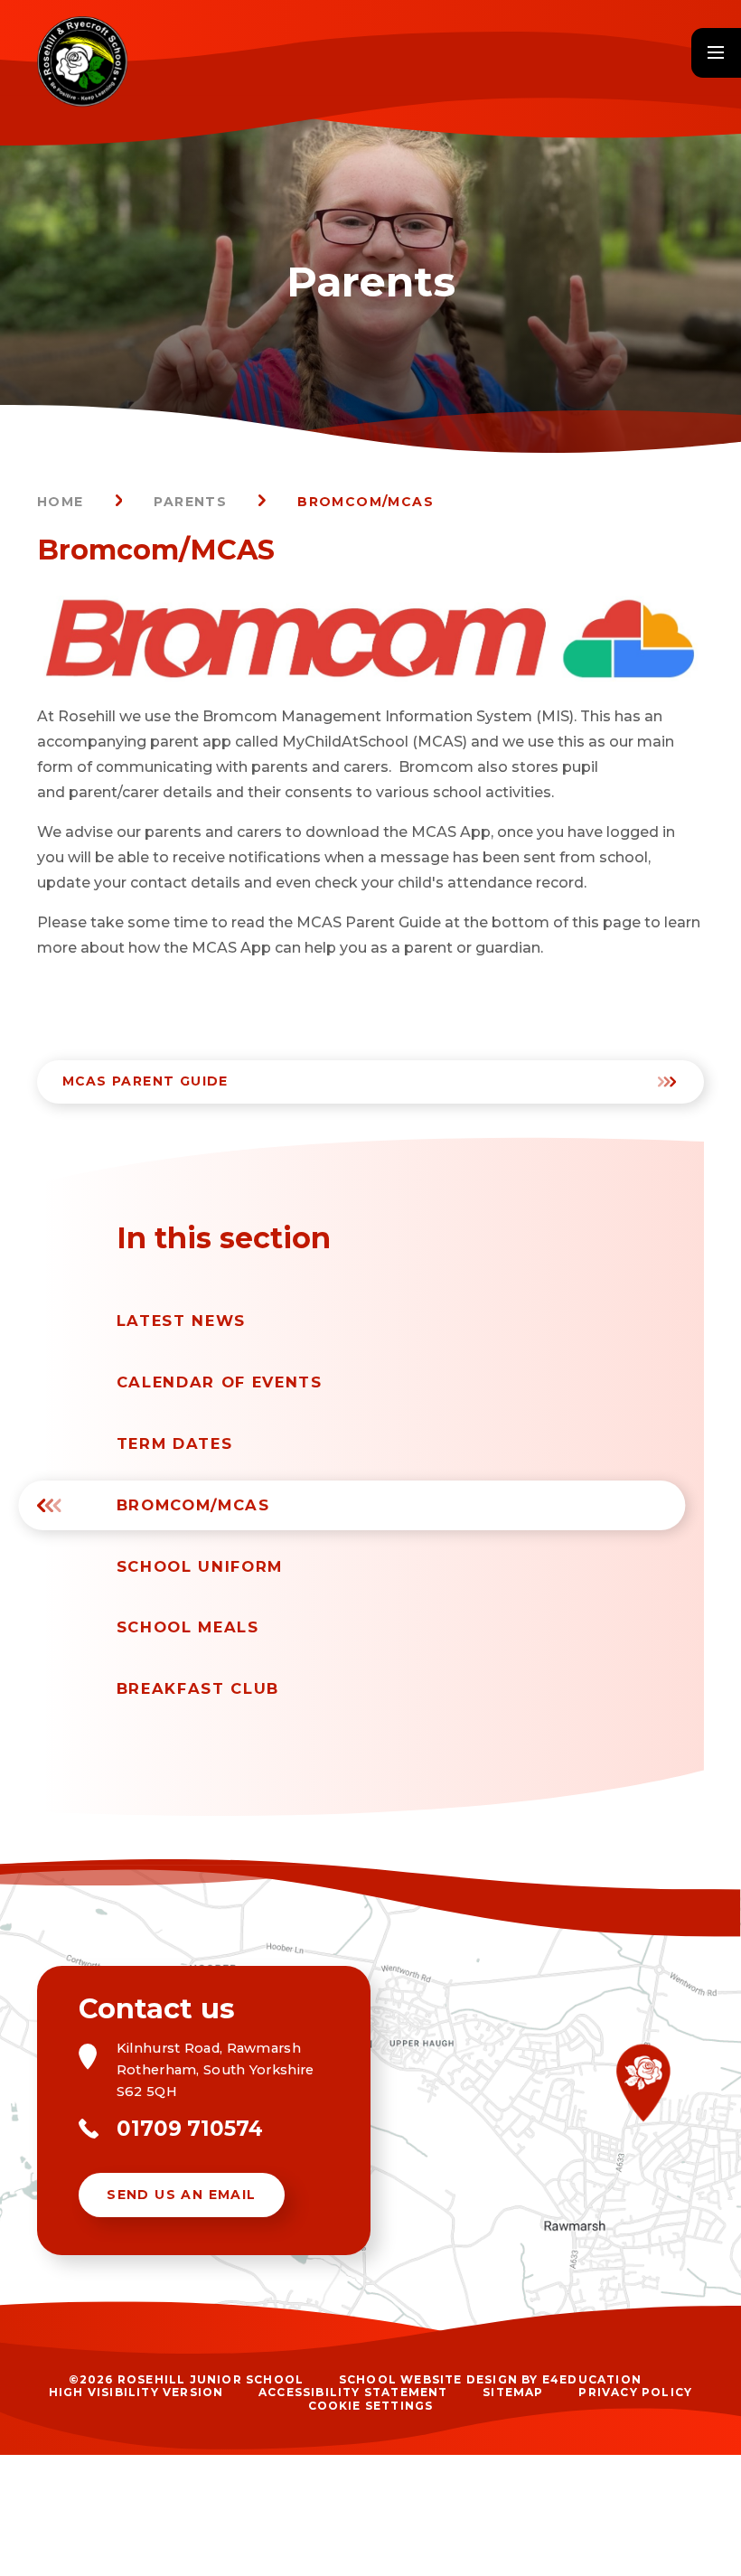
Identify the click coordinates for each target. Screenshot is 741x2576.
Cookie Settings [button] (371, 2406)
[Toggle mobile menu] (716, 53)
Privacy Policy (635, 2392)
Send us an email (181, 2195)
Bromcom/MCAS (366, 502)
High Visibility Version (136, 2392)
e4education (592, 2379)
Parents (190, 502)
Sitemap (513, 2392)
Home (61, 502)
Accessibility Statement (353, 2392)
